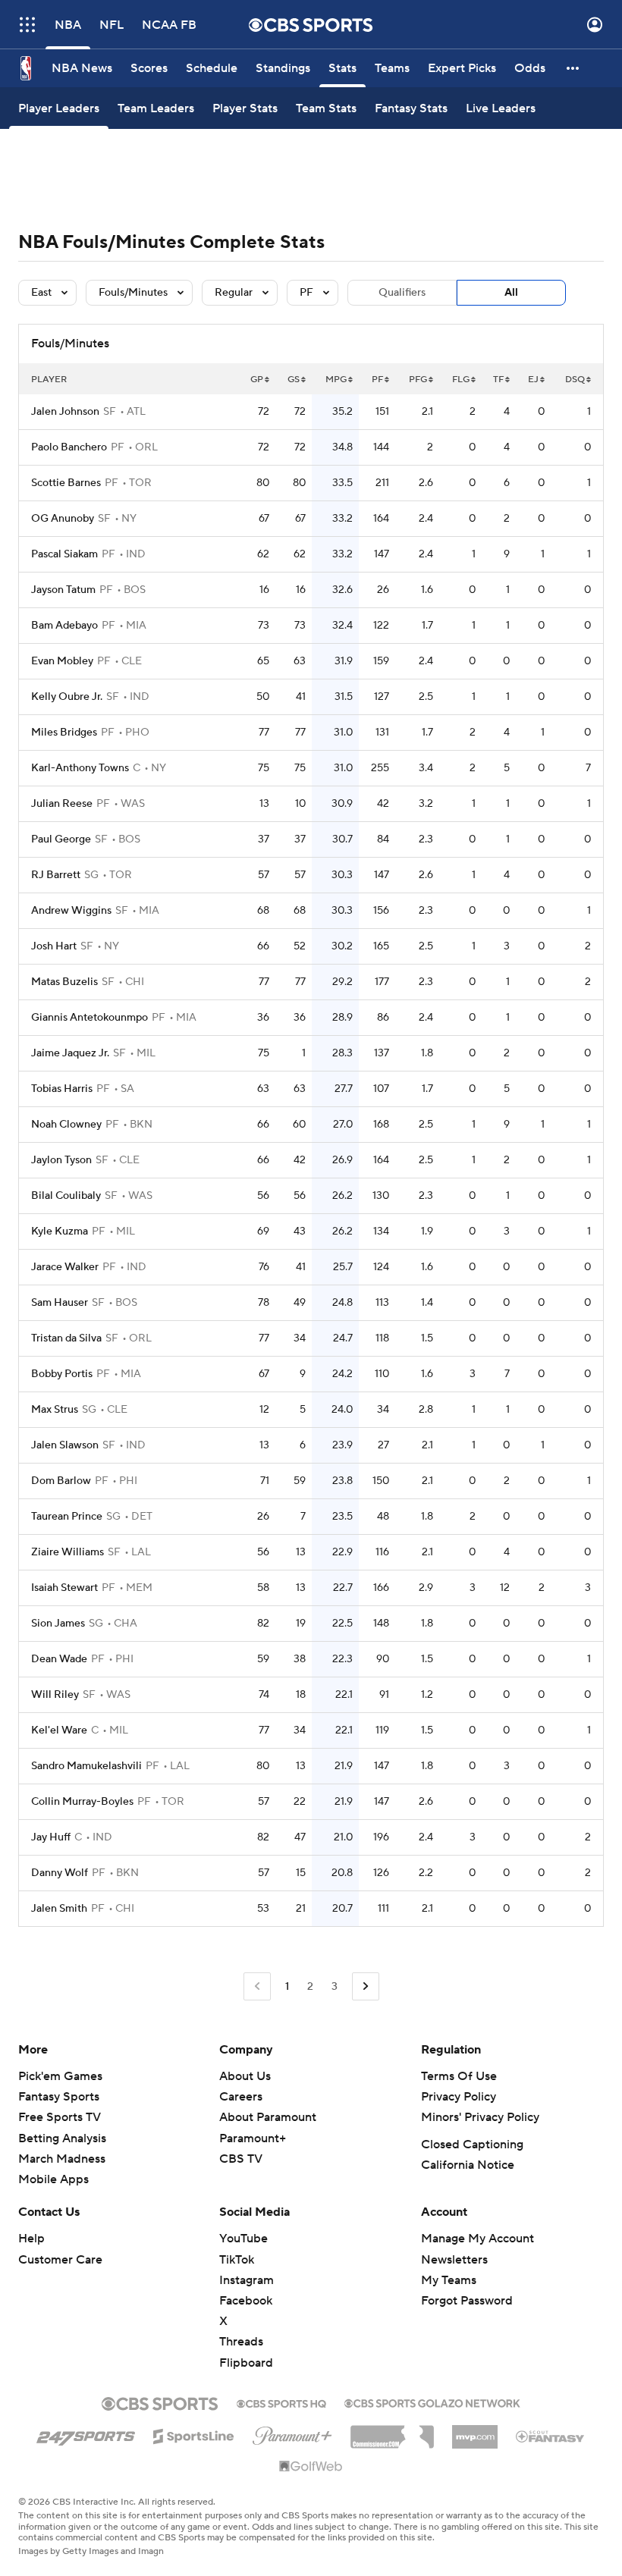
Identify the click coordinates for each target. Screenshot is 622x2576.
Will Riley (55, 1695)
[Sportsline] (194, 2434)
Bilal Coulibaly (66, 1196)
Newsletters (454, 2260)
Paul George (61, 839)
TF (498, 380)
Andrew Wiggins (71, 911)
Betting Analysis (62, 2138)
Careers (241, 2097)
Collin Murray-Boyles (82, 1802)
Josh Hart (54, 946)
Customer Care (60, 2260)
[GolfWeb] (311, 2467)
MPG (336, 380)
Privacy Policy (459, 2097)
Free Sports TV (60, 2117)
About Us (245, 2076)
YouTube (243, 2239)
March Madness (62, 2159)
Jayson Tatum (63, 590)
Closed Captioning (472, 2145)
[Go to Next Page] (366, 1986)
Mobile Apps (53, 2179)
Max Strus (55, 1410)
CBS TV (241, 2159)
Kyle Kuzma (60, 1232)
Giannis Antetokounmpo (90, 1018)
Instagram (247, 2280)
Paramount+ (253, 2138)
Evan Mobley (62, 661)
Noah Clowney (66, 1125)
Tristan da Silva (66, 1338)
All (511, 293)
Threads (241, 2342)
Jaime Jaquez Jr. (70, 1053)
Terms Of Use (459, 2076)
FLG (461, 380)
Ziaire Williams (68, 1552)
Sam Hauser (60, 1303)
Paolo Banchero (69, 447)
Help (31, 2239)
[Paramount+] (292, 2433)
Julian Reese (62, 804)
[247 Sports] (86, 2433)
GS (294, 380)
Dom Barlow (61, 1481)
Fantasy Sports (59, 2097)
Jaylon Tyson (61, 1160)
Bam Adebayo (64, 626)
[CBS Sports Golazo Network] (432, 2402)
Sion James (58, 1624)
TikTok (237, 2260)
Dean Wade (59, 1659)
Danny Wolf (60, 1873)
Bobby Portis (62, 1374)
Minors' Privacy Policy (480, 2117)
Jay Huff (51, 1837)
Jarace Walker (65, 1267)
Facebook (246, 2301)
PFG (418, 380)
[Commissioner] (392, 2431)
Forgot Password (467, 2301)
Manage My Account (477, 2239)
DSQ (575, 380)
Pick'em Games (60, 2076)
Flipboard (246, 2363)
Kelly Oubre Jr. (67, 697)
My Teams (449, 2280)
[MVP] (475, 2431)
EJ (533, 380)
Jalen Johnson (65, 412)
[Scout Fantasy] (551, 2436)
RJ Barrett (56, 875)
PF (377, 380)
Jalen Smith (59, 1909)
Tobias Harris (62, 1089)
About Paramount (268, 2117)
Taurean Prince (67, 1517)
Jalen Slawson (65, 1445)
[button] (27, 25)
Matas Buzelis (64, 982)
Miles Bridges (64, 733)
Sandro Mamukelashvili (86, 1766)
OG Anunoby (63, 519)
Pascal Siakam (64, 554)
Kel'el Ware (59, 1730)
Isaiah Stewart (64, 1588)
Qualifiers (402, 293)
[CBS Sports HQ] (281, 2402)
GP (257, 380)
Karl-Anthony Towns (80, 768)
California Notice (468, 2165)
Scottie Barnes (66, 483)
